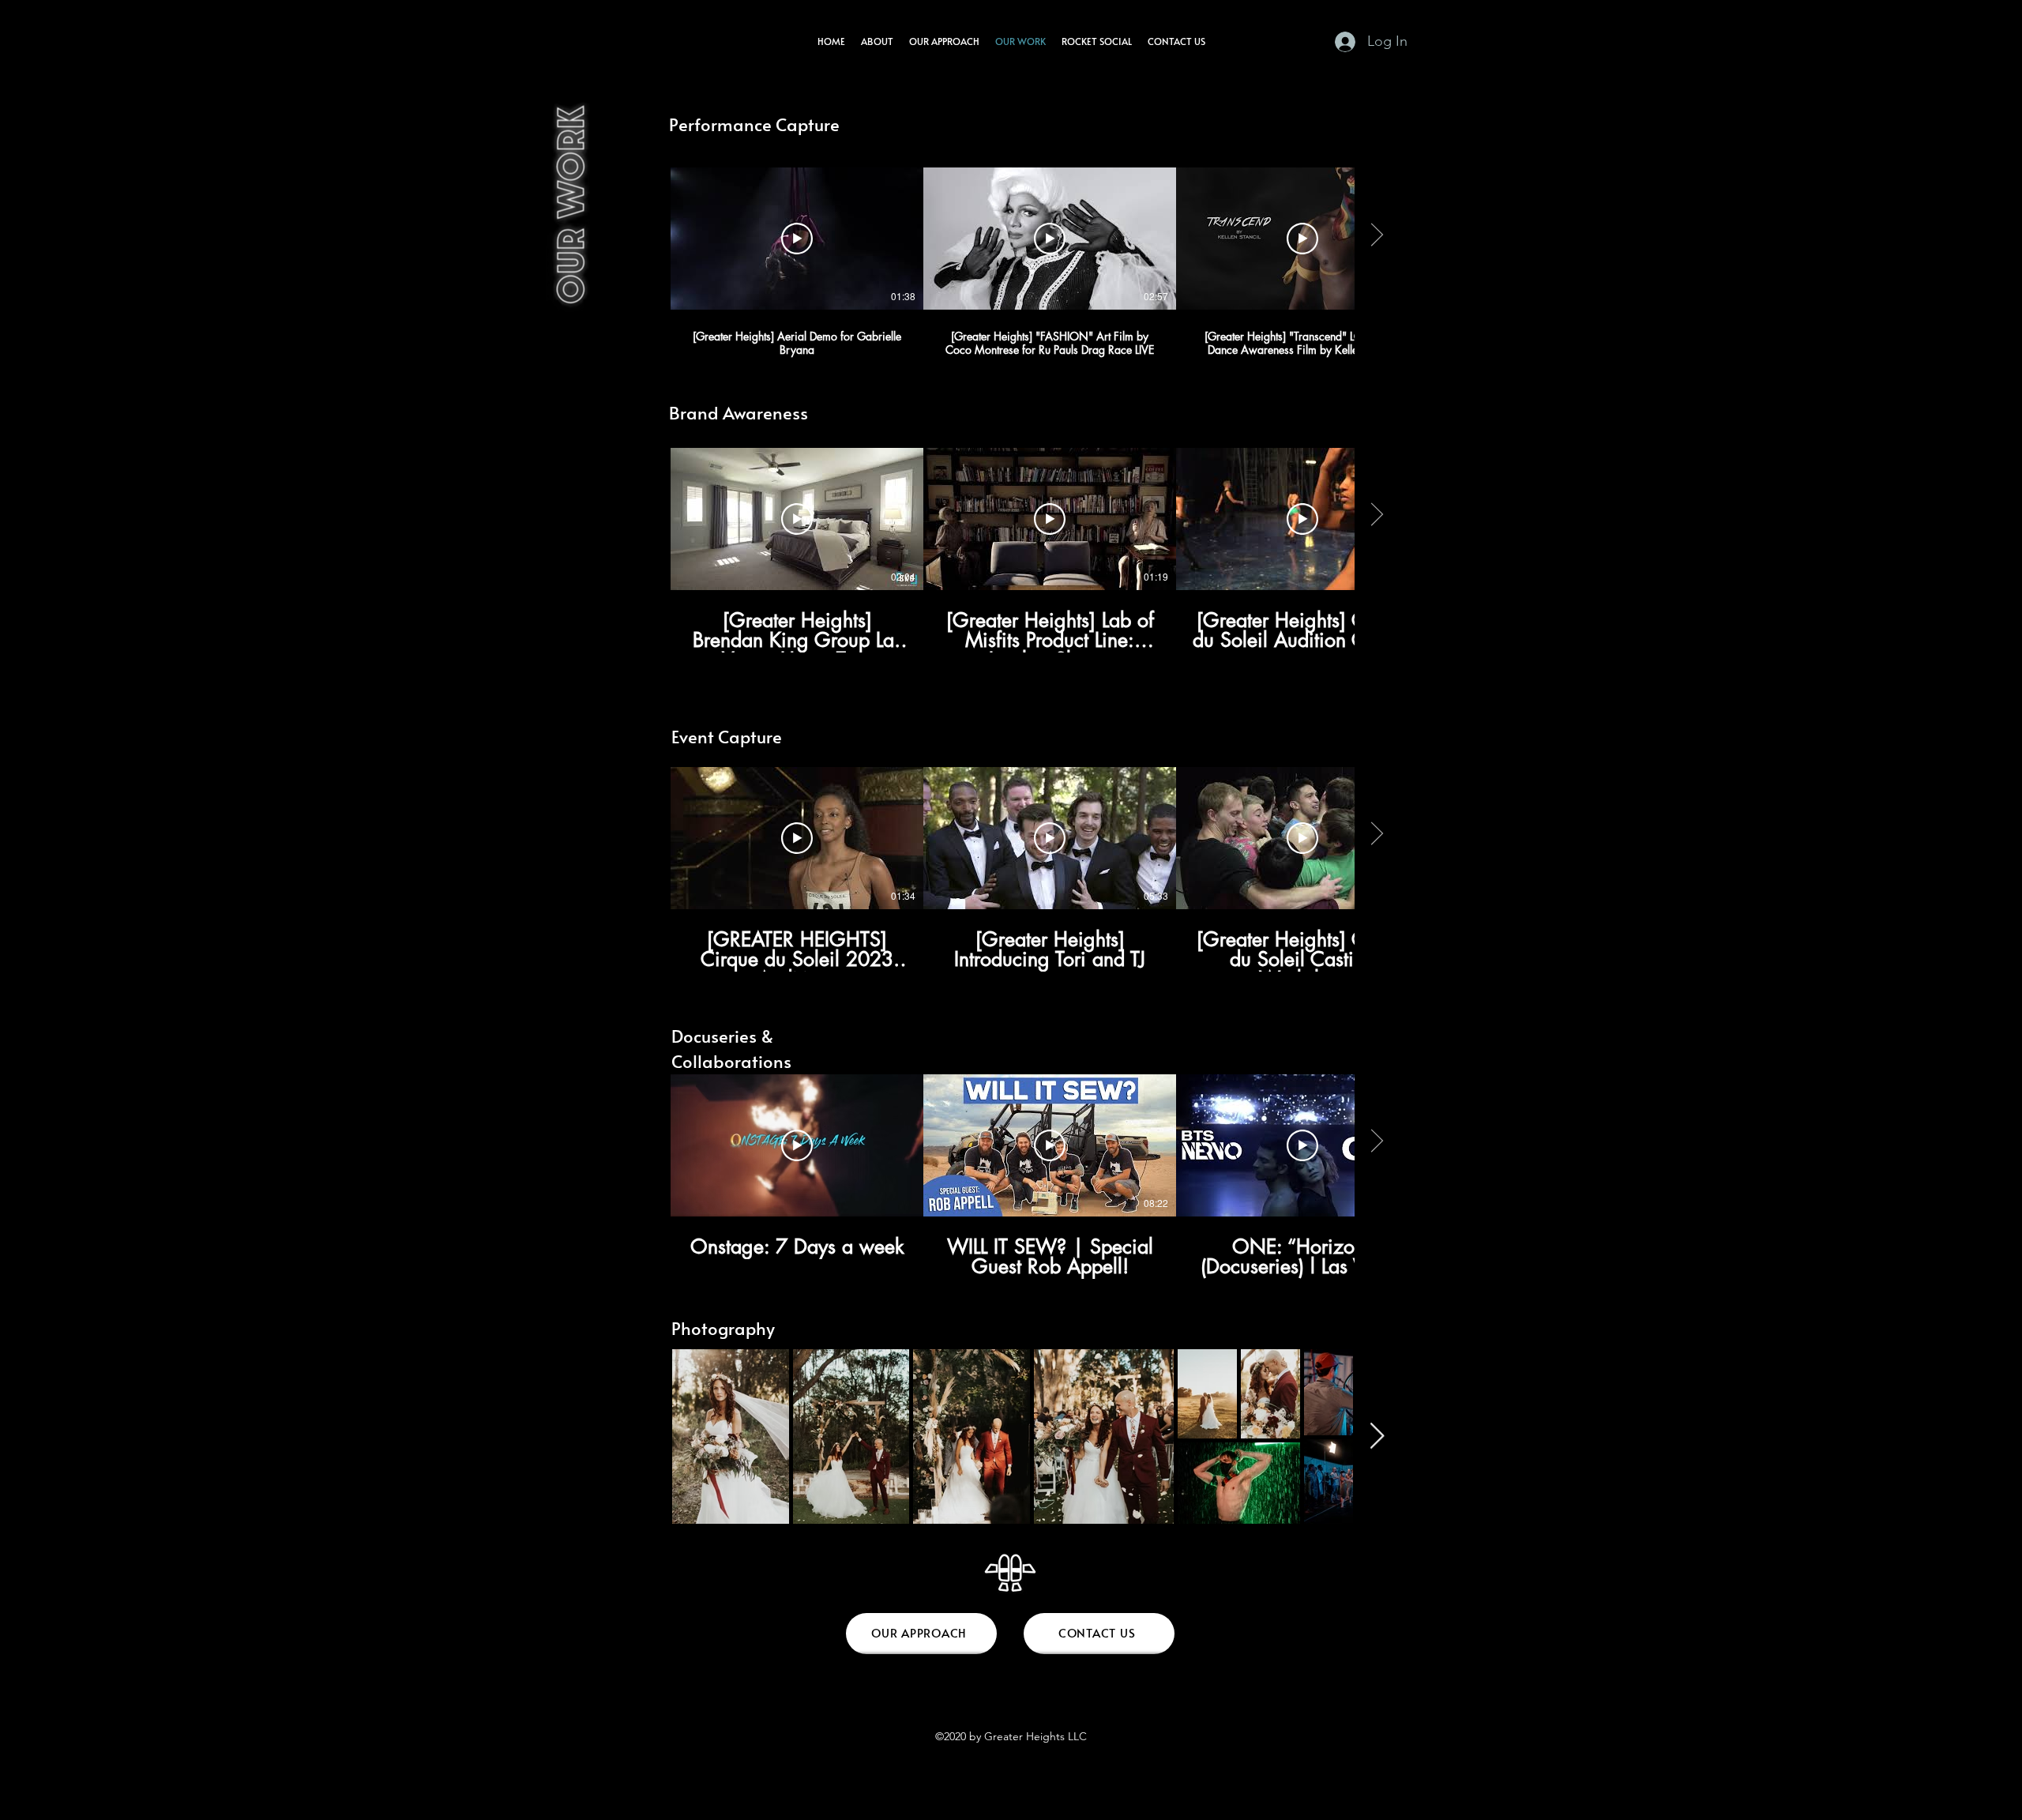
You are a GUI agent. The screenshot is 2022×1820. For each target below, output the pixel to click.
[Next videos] (1376, 235)
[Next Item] (1377, 1437)
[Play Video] (797, 239)
